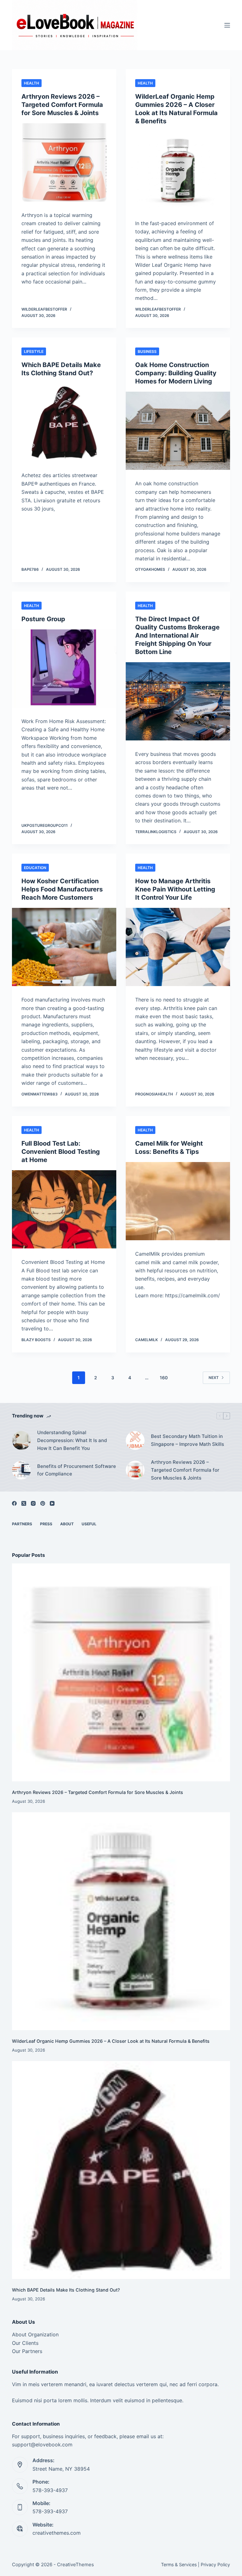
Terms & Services (179, 2564)
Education (35, 868)
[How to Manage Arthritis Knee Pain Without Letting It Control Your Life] (178, 947)
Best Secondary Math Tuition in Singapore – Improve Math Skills (187, 1440)
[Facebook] (14, 1503)
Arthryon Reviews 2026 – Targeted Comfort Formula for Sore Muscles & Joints (62, 105)
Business (147, 351)
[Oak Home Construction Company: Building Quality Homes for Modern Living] (178, 431)
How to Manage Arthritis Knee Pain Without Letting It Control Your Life (175, 889)
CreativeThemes (75, 2564)
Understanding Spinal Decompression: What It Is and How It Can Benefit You (72, 1440)
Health (32, 83)
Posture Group (43, 619)
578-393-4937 (50, 2490)
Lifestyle (34, 351)
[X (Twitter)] (24, 1503)
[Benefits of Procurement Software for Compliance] (21, 1470)
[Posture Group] (64, 669)
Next (214, 1378)
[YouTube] (52, 1503)
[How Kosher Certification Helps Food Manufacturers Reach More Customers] (64, 947)
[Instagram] (33, 1503)
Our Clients (25, 2343)
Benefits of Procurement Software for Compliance (77, 1470)
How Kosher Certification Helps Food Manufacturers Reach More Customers (62, 889)
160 (164, 1378)
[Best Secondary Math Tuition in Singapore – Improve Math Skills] (135, 1440)
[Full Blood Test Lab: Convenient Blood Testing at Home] (64, 1209)
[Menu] (227, 25)
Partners (22, 1524)
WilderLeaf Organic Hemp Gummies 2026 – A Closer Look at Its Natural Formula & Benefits (111, 2041)
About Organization (35, 2334)
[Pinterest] (43, 1503)
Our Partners (27, 2351)
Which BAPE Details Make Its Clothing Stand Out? (66, 2290)
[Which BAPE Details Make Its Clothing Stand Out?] (64, 423)
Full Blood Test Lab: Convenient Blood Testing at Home (61, 1152)
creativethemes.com (57, 2533)
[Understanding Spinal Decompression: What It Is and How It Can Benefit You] (21, 1440)
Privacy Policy (215, 2564)
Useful (89, 1524)
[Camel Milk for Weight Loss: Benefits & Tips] (178, 1201)
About (67, 1524)
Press (46, 1524)
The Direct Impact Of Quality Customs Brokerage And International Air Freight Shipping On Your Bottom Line (177, 635)
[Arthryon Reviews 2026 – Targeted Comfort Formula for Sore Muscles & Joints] (64, 162)
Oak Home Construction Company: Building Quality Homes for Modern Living (176, 373)
